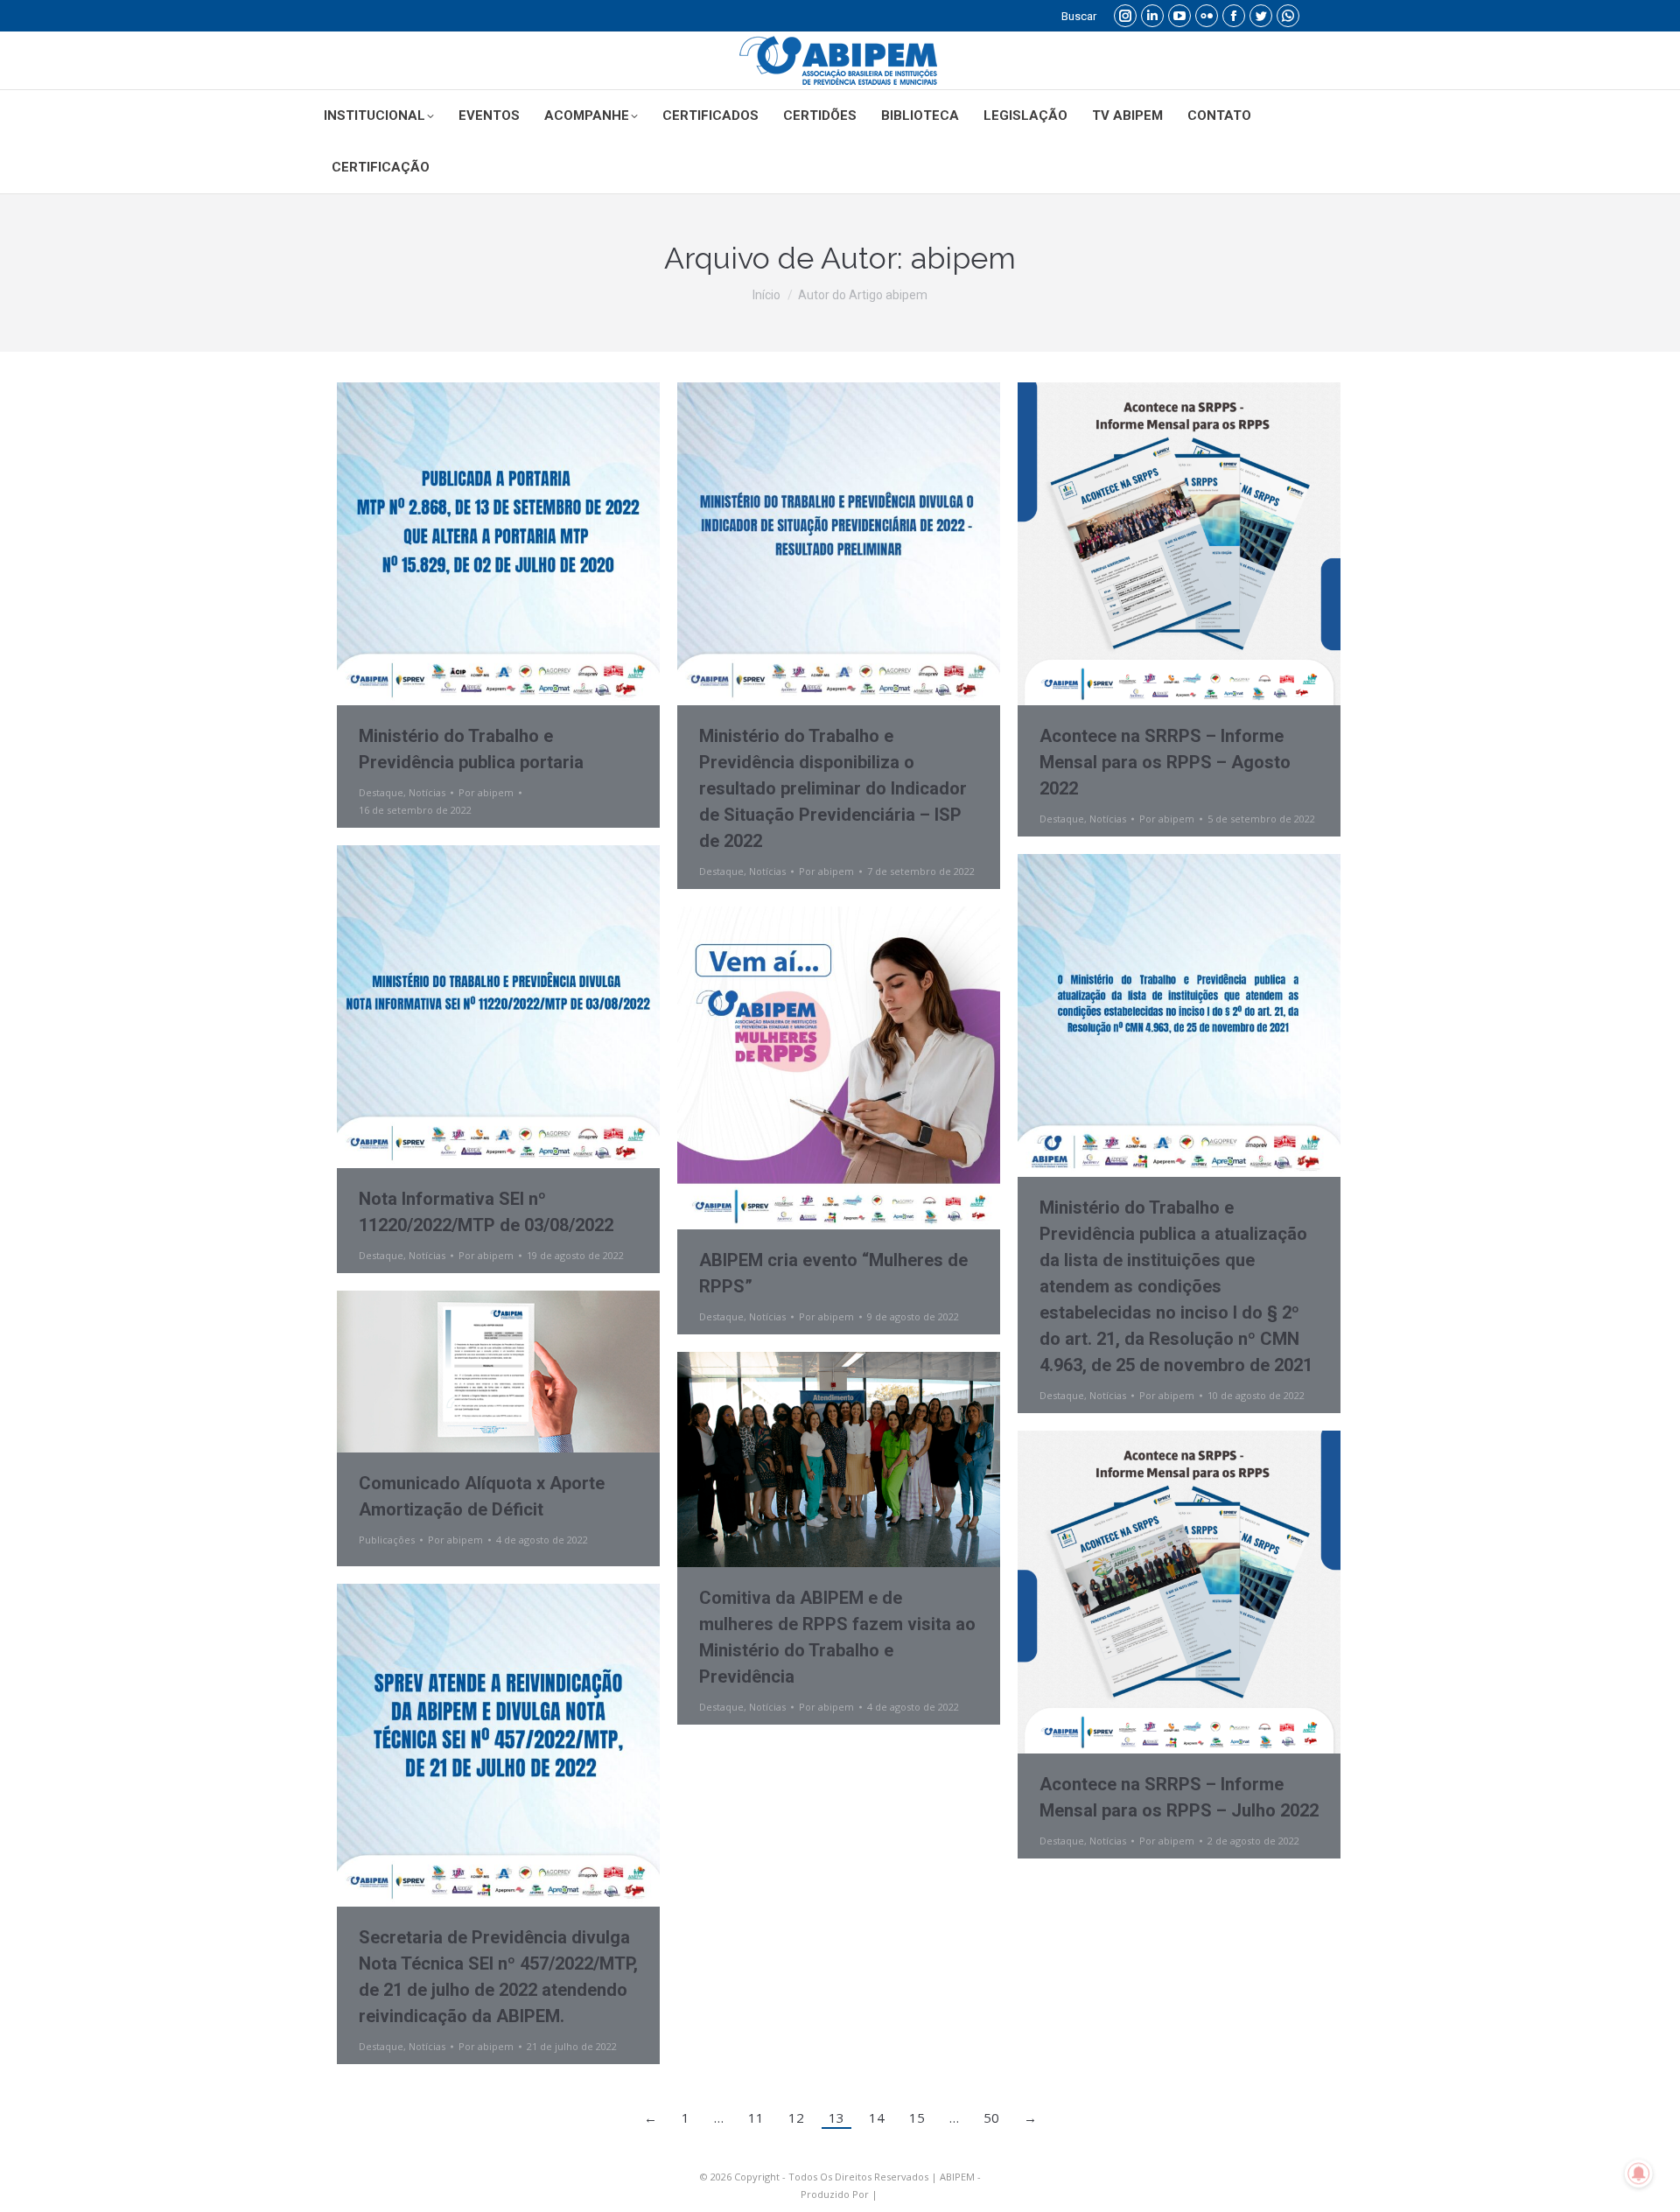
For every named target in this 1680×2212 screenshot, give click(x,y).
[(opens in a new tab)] (498, 1372)
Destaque (381, 792)
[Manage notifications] (1639, 2173)
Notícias (427, 792)
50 (991, 2117)
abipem (963, 258)
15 (917, 2117)
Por (486, 792)
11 (756, 2117)
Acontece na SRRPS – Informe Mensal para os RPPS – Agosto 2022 (1165, 762)
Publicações (387, 1540)
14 (877, 2117)
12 (796, 2117)
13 (836, 2117)
